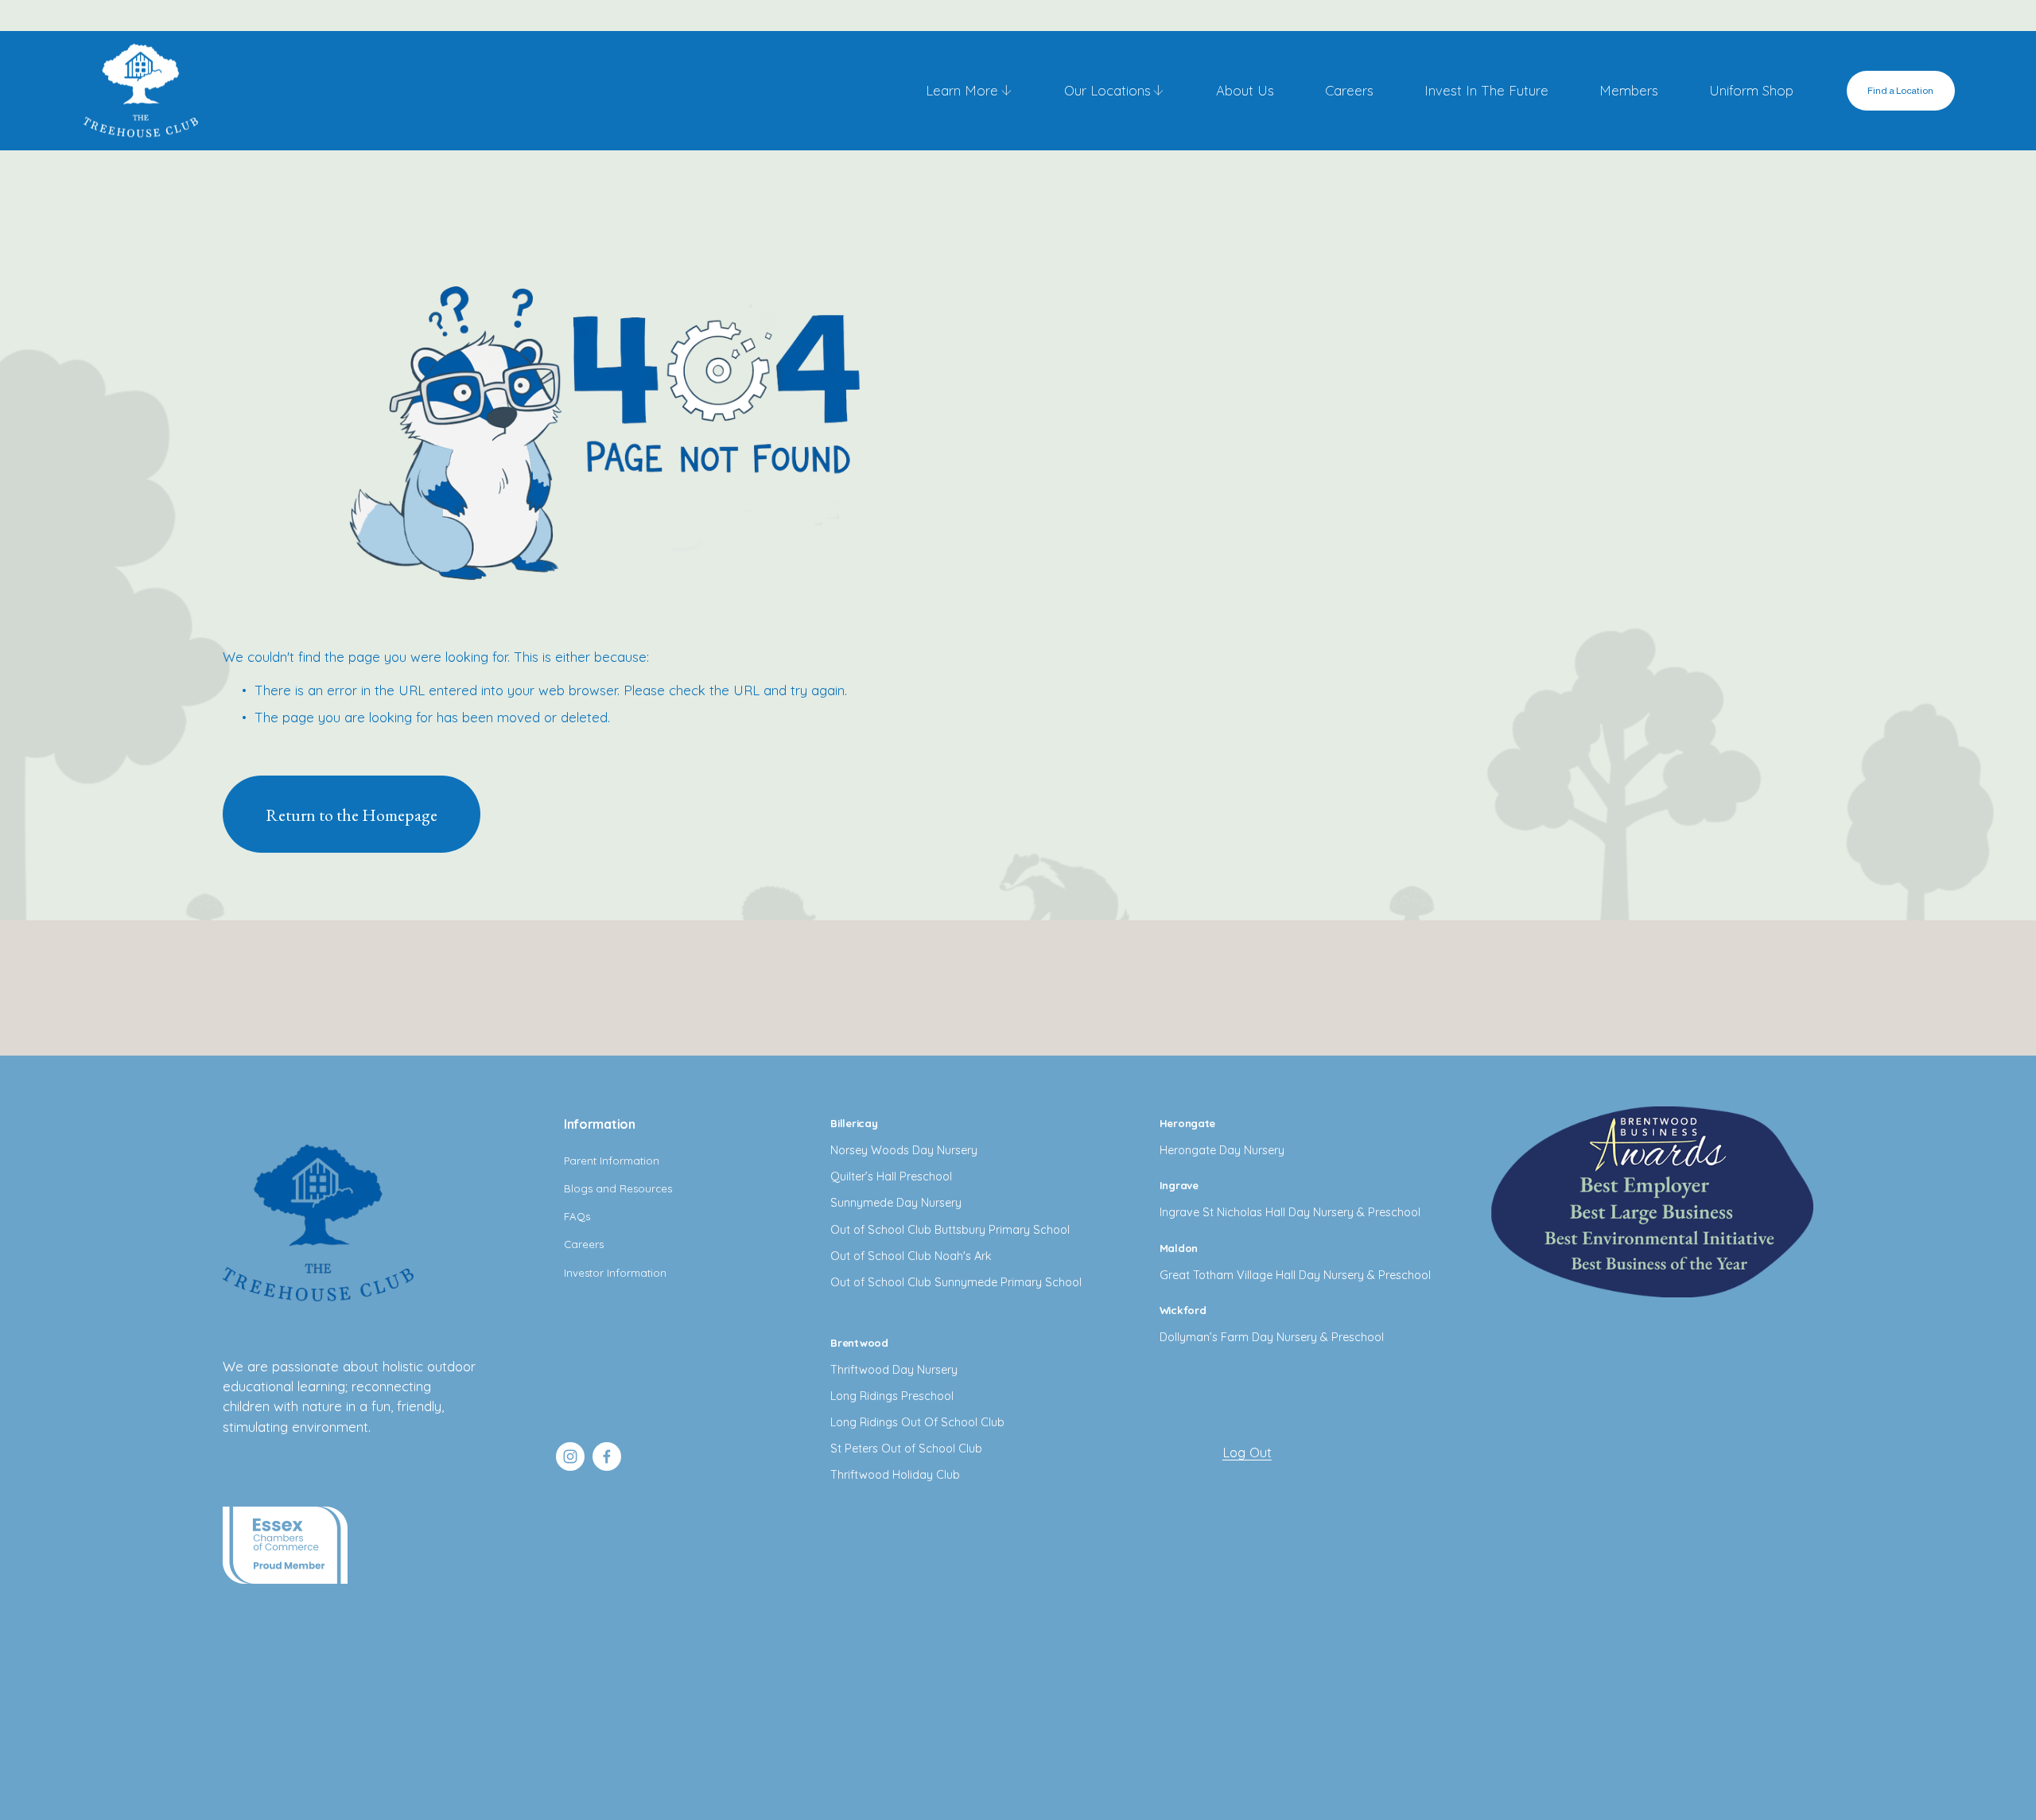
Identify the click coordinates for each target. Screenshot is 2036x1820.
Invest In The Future (1486, 90)
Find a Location (1900, 91)
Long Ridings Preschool (892, 1396)
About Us (1245, 90)
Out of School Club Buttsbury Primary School (950, 1230)
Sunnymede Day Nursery (896, 1203)
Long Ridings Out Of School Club (917, 1422)
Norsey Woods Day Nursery (904, 1150)
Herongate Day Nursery (1222, 1150)
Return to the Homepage (352, 815)
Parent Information (612, 1161)
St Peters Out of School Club (906, 1449)
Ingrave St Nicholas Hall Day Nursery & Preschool (1290, 1212)
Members (1629, 90)
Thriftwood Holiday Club (895, 1475)
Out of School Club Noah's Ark (911, 1256)
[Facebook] (607, 1456)
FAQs (577, 1216)
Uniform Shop (1751, 90)
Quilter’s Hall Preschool (891, 1176)
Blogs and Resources (618, 1188)
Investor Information (615, 1273)
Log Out (1247, 1452)
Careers (1349, 90)
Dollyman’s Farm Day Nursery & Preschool (1272, 1337)
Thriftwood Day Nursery (894, 1370)
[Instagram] (570, 1456)
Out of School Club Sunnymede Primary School (956, 1282)
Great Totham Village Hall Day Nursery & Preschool (1295, 1275)
